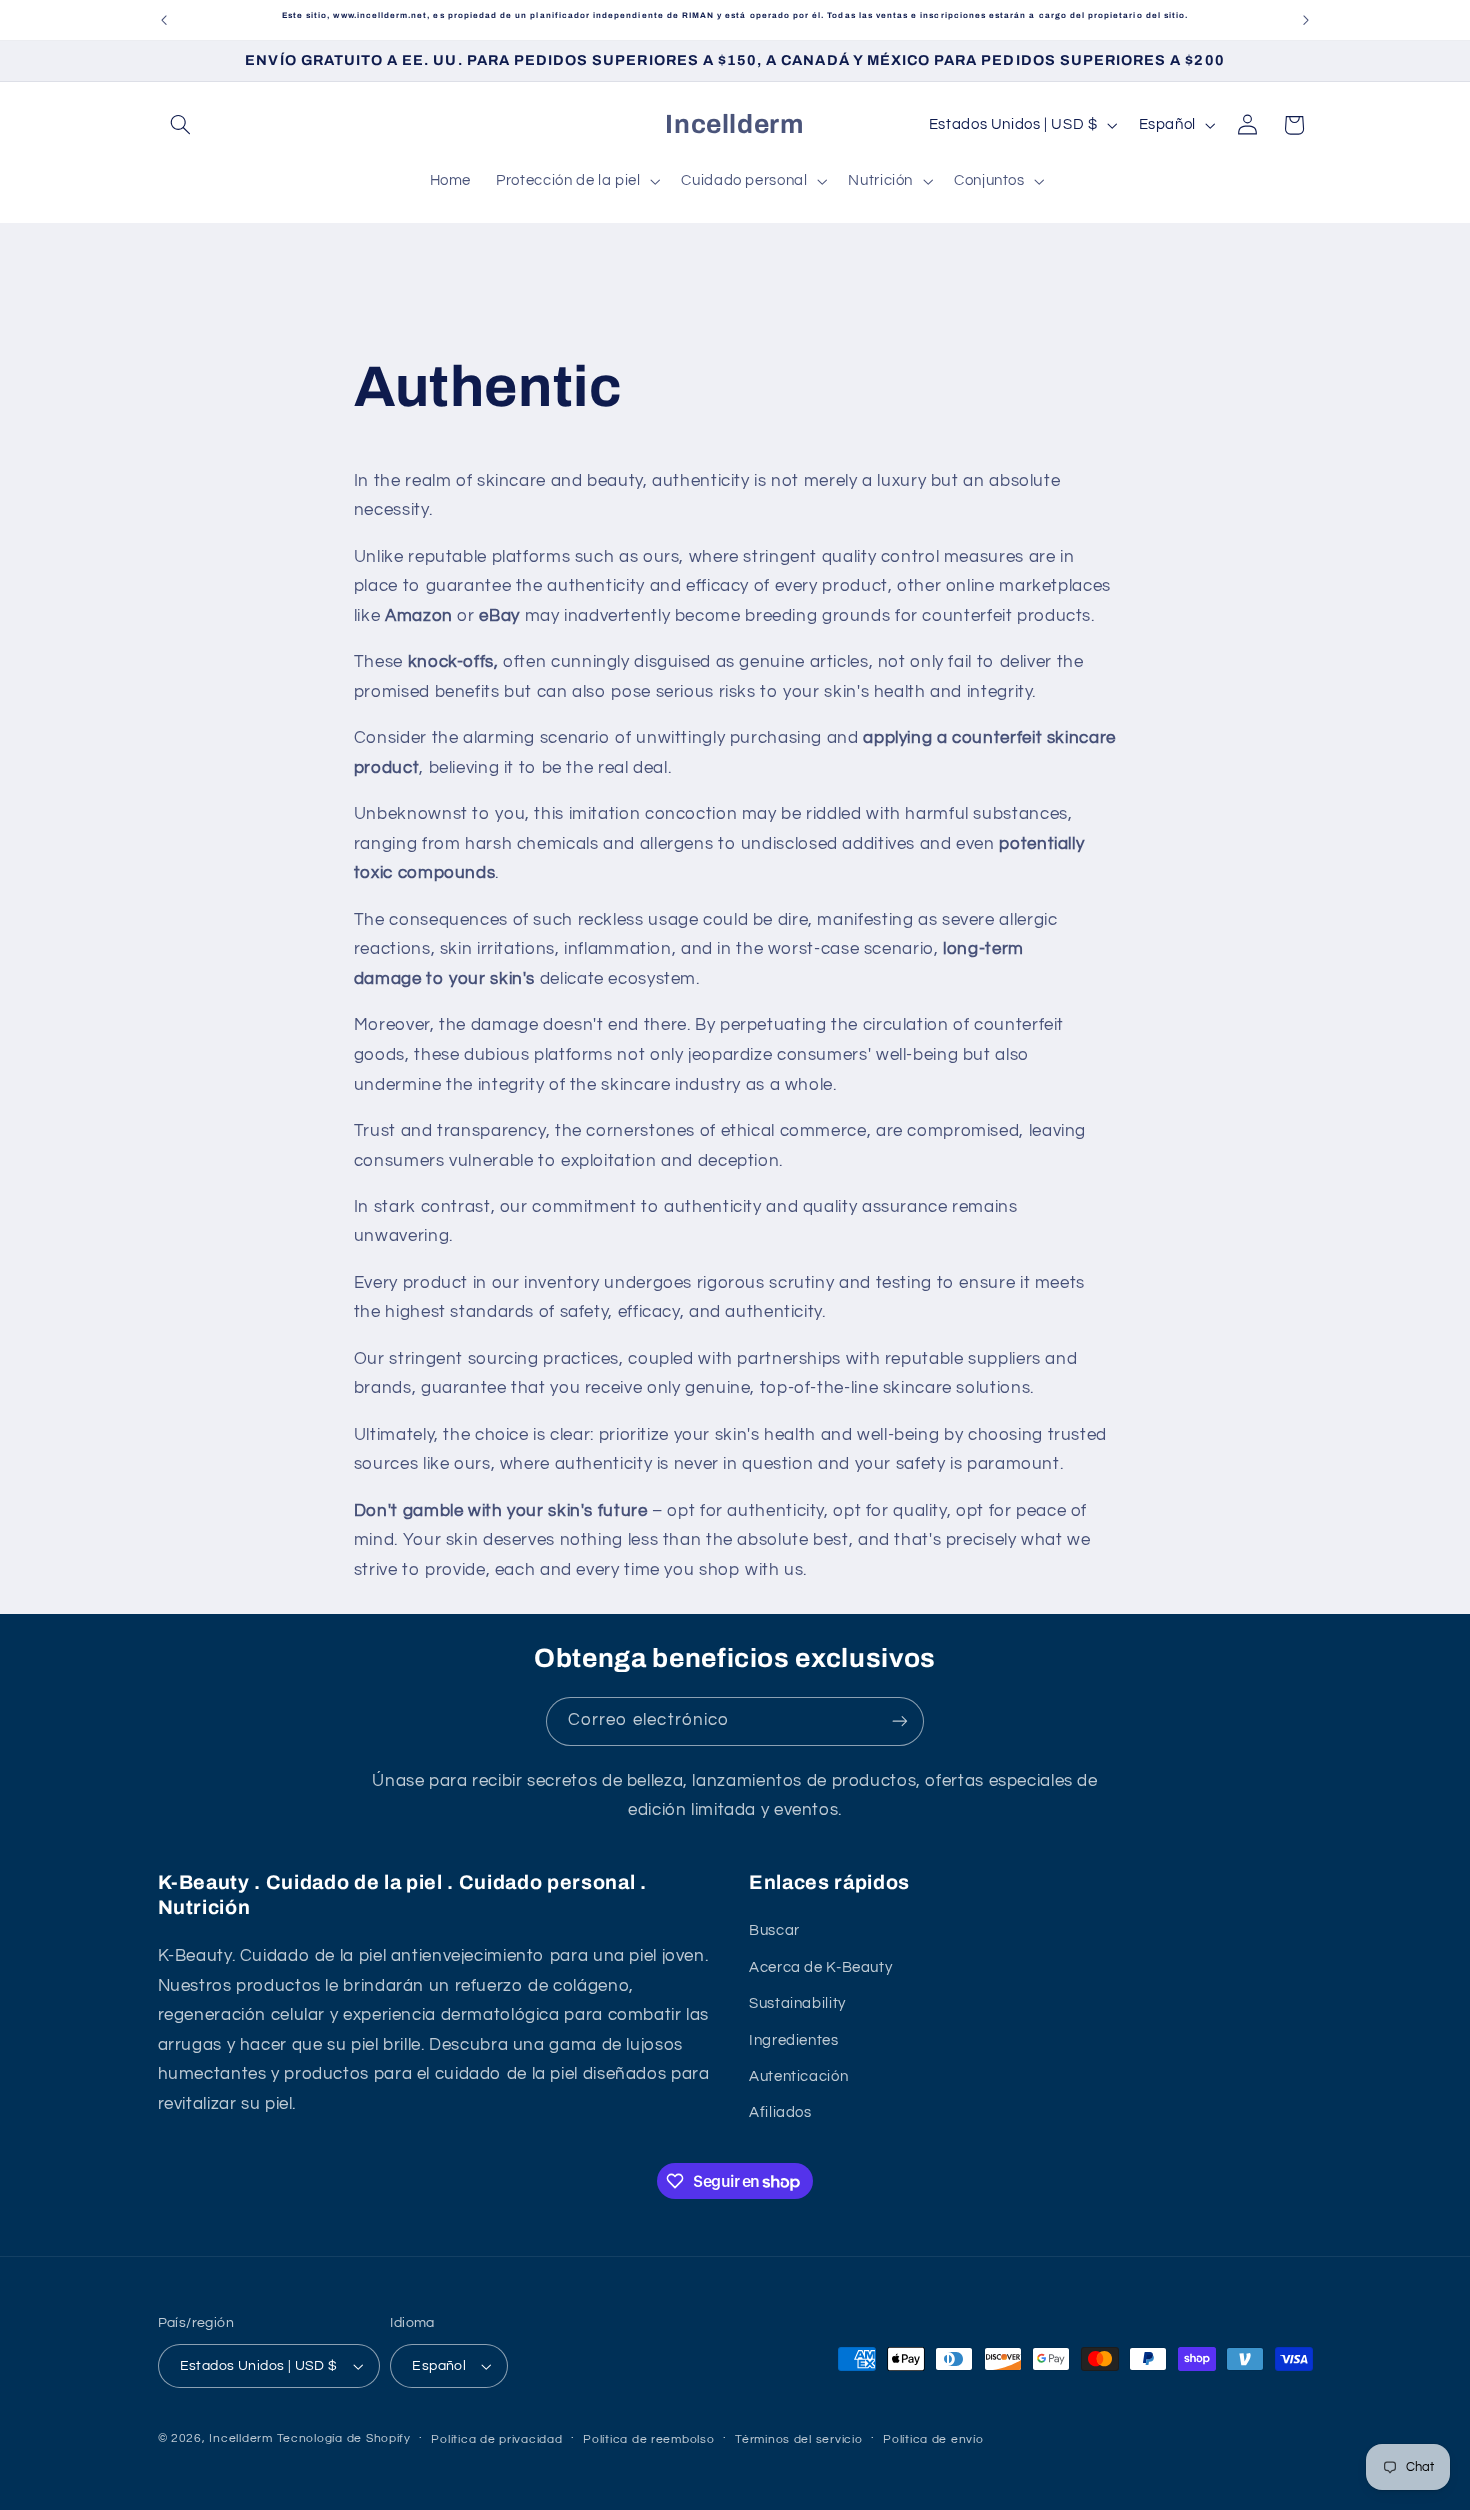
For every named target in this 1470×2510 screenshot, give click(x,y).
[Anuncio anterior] (164, 20)
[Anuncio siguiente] (1306, 20)
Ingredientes (794, 2040)
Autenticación (798, 2076)
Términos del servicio (798, 2439)
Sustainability (797, 2003)
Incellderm (240, 2438)
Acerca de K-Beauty (820, 1967)
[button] (181, 125)
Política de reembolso (648, 2439)
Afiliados (780, 2112)
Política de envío (933, 2439)
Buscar (774, 1930)
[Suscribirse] (900, 1721)
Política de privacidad (496, 2439)
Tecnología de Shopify (344, 2438)
